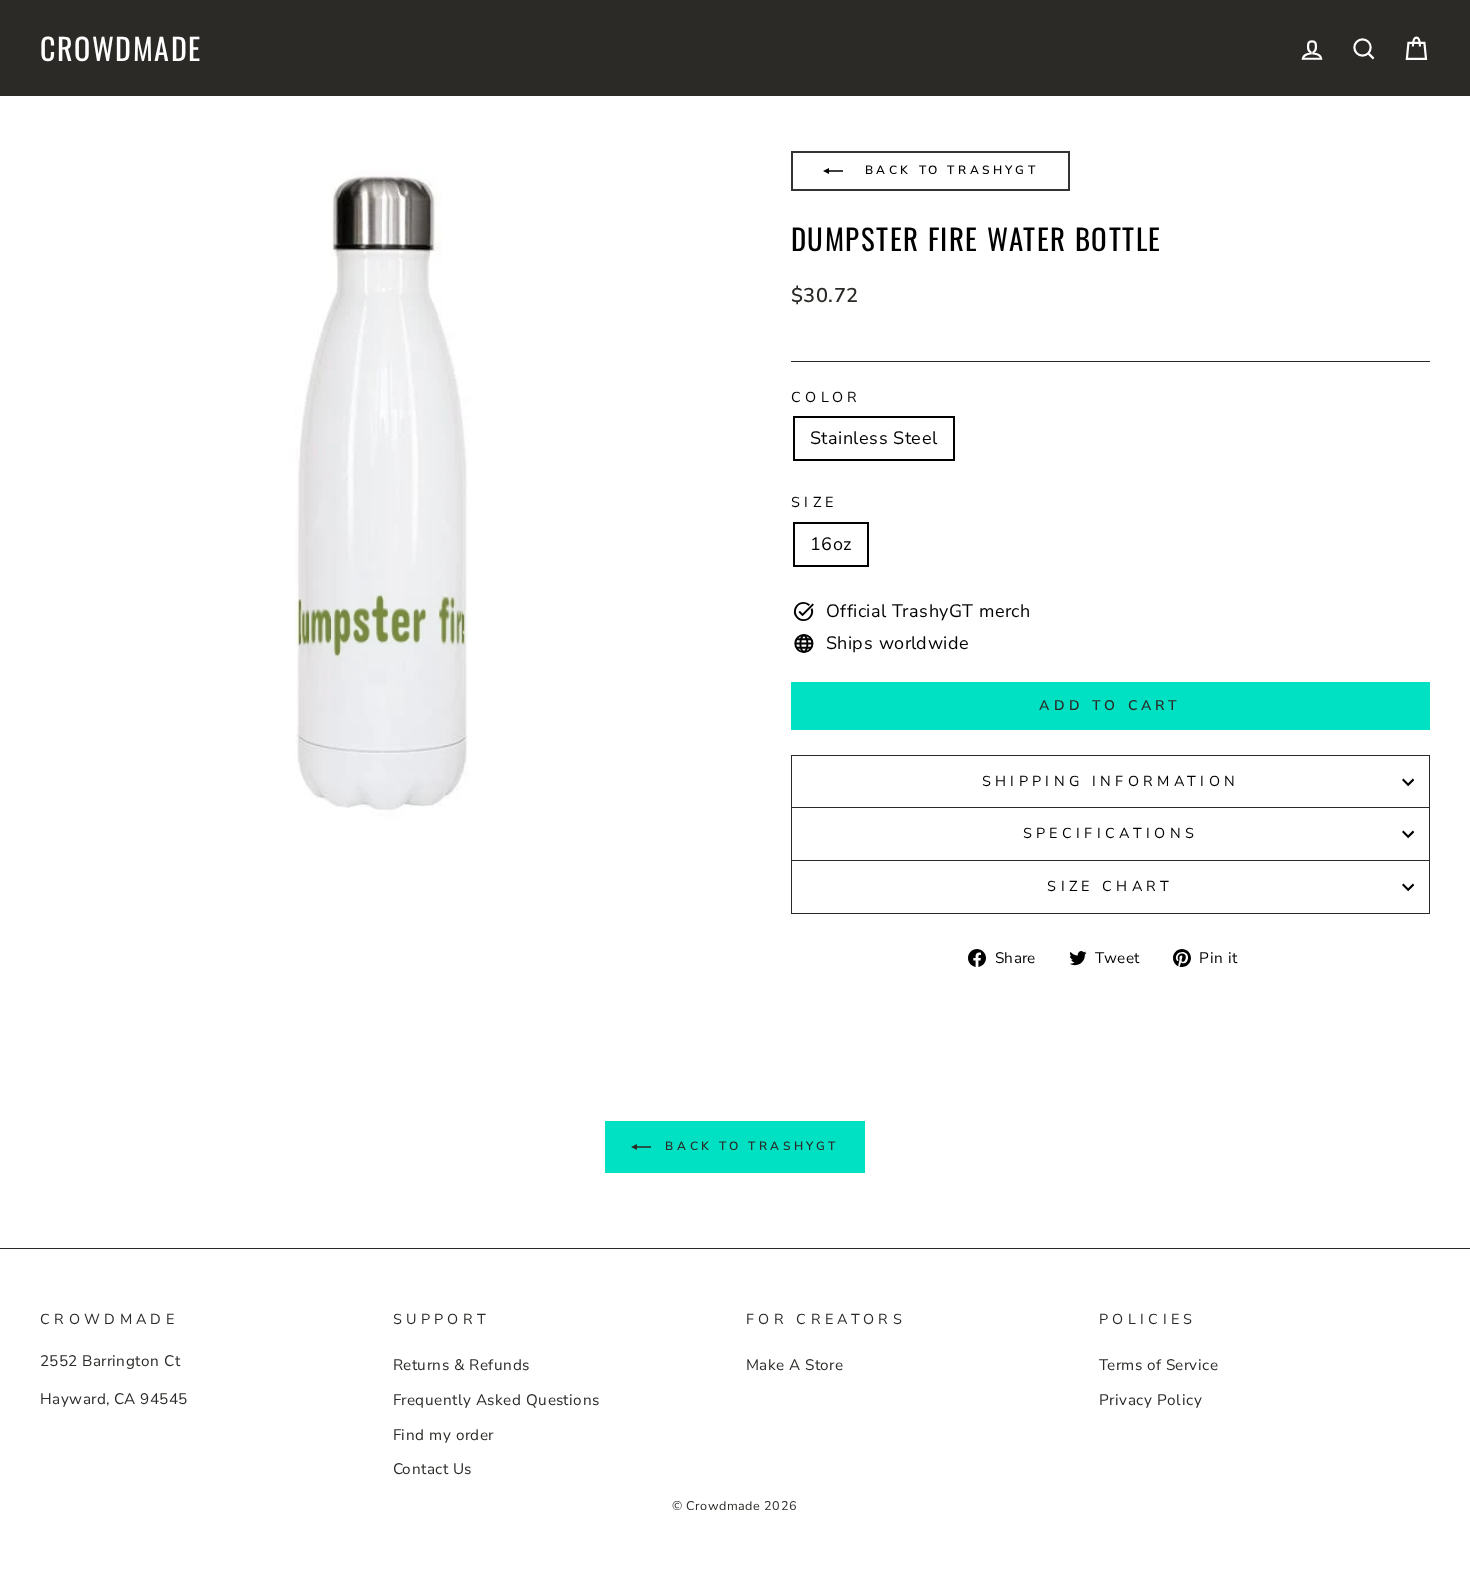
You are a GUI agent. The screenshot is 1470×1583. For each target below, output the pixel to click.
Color (826, 397)
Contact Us (432, 1469)
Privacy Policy (1150, 1400)
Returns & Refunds (461, 1365)
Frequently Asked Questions (496, 1400)
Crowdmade (121, 48)
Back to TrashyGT (948, 170)
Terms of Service (1158, 1365)
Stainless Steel (874, 438)
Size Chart (1110, 886)
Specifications (1110, 833)
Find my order (443, 1435)
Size (814, 502)
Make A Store (794, 1365)
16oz (831, 544)
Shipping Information (1110, 781)
